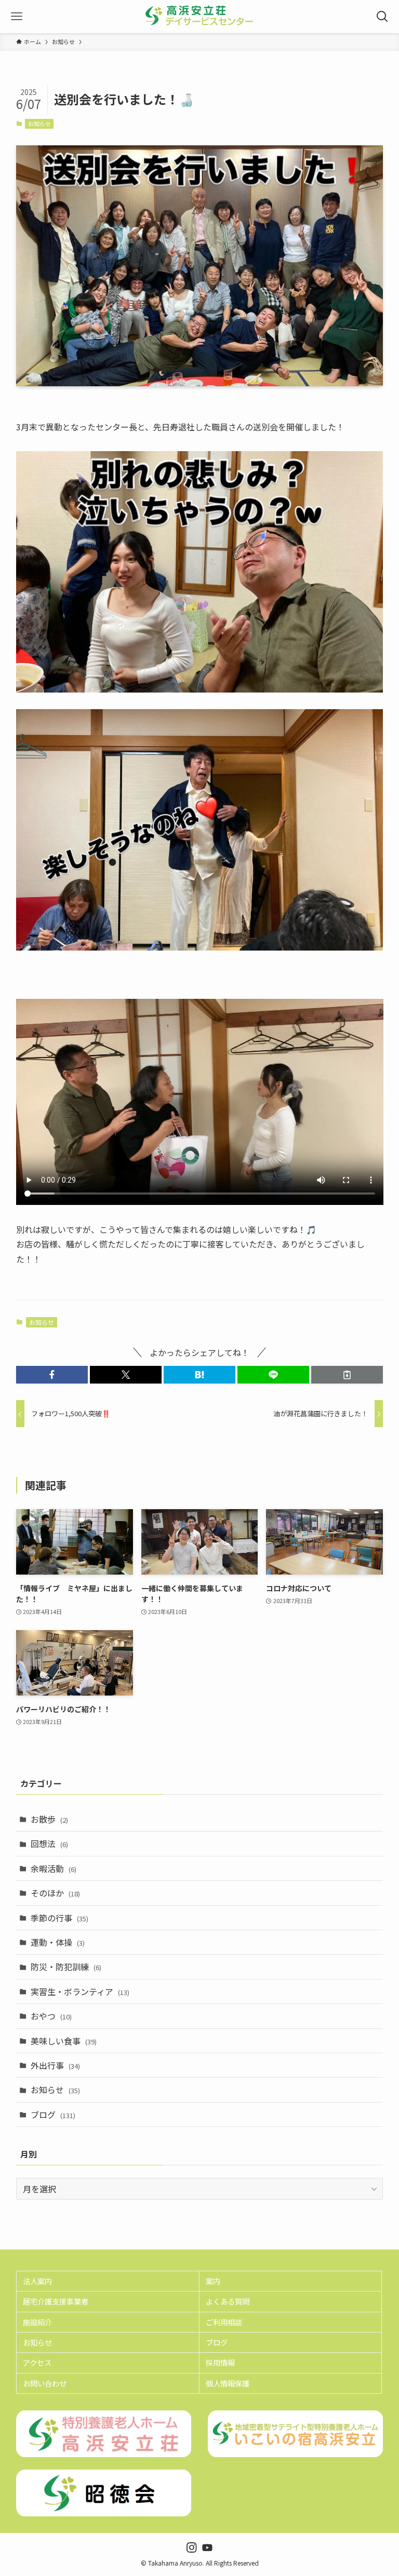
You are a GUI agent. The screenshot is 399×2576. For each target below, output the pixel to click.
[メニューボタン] (17, 17)
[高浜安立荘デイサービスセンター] (199, 17)
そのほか (55, 1893)
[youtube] (207, 2547)
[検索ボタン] (382, 17)
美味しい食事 (64, 2041)
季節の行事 (59, 1918)
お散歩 (49, 1819)
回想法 (49, 1843)
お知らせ (39, 124)
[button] (52, 1375)
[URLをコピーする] (347, 1375)
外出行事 (55, 2065)
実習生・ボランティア (80, 1991)
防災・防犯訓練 (66, 1967)
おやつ (51, 2016)
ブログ (53, 2114)
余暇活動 (54, 1868)
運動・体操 (58, 1942)
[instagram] (192, 2547)
